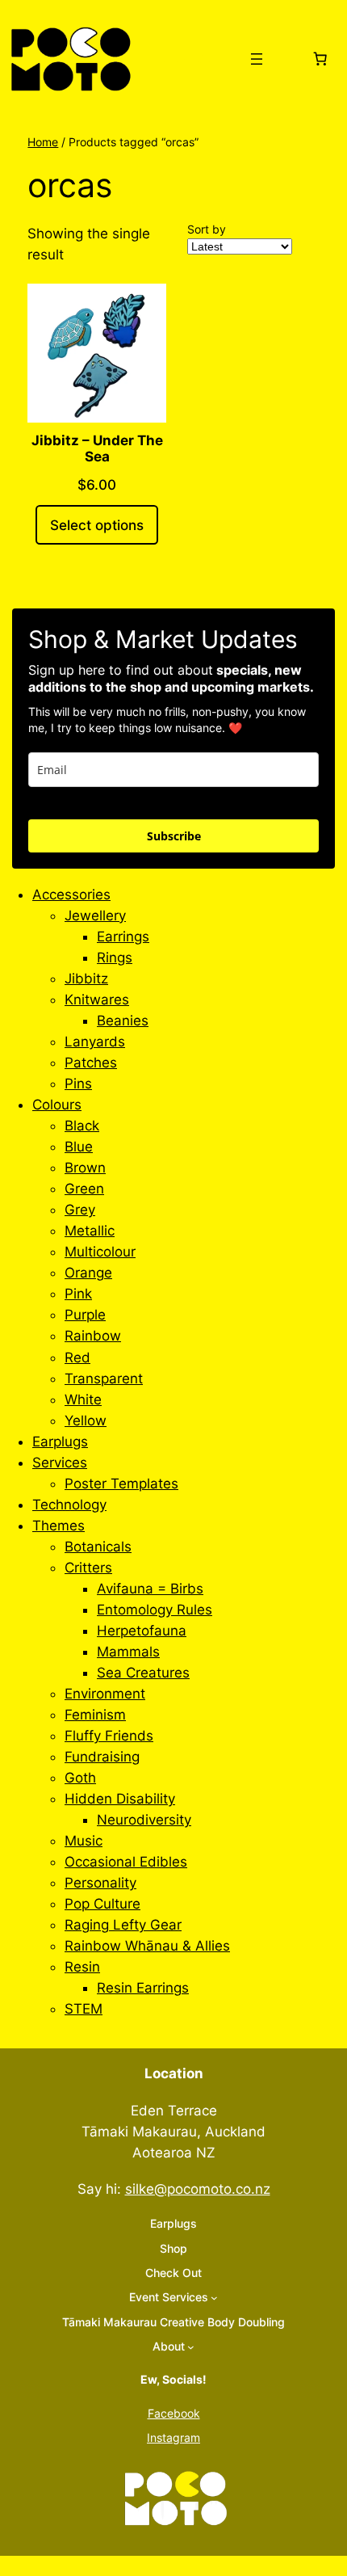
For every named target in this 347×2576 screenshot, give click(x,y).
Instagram (173, 2437)
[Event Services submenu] (214, 2298)
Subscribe (174, 836)
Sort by (207, 229)
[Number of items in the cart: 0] (320, 59)
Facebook (174, 2413)
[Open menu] (257, 59)
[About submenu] (191, 2347)
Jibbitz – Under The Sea (97, 448)
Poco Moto (181, 59)
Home (43, 142)
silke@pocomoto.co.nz (198, 2189)
